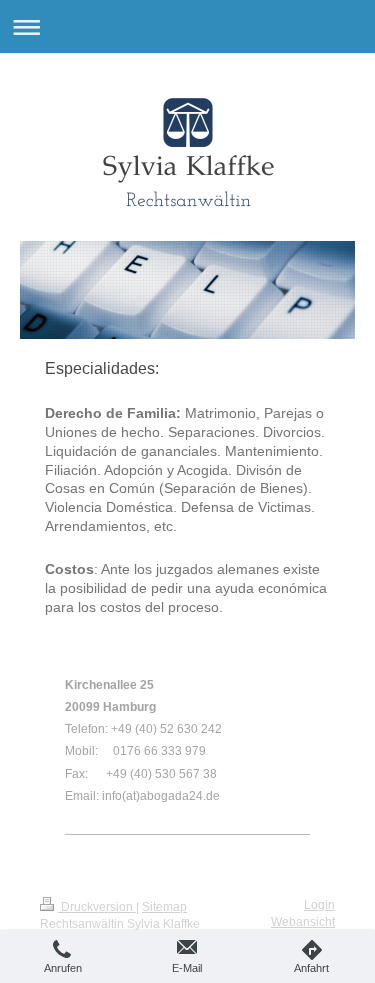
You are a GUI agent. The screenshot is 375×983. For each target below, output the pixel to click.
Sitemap (164, 907)
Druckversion (97, 907)
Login (319, 905)
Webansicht (303, 922)
